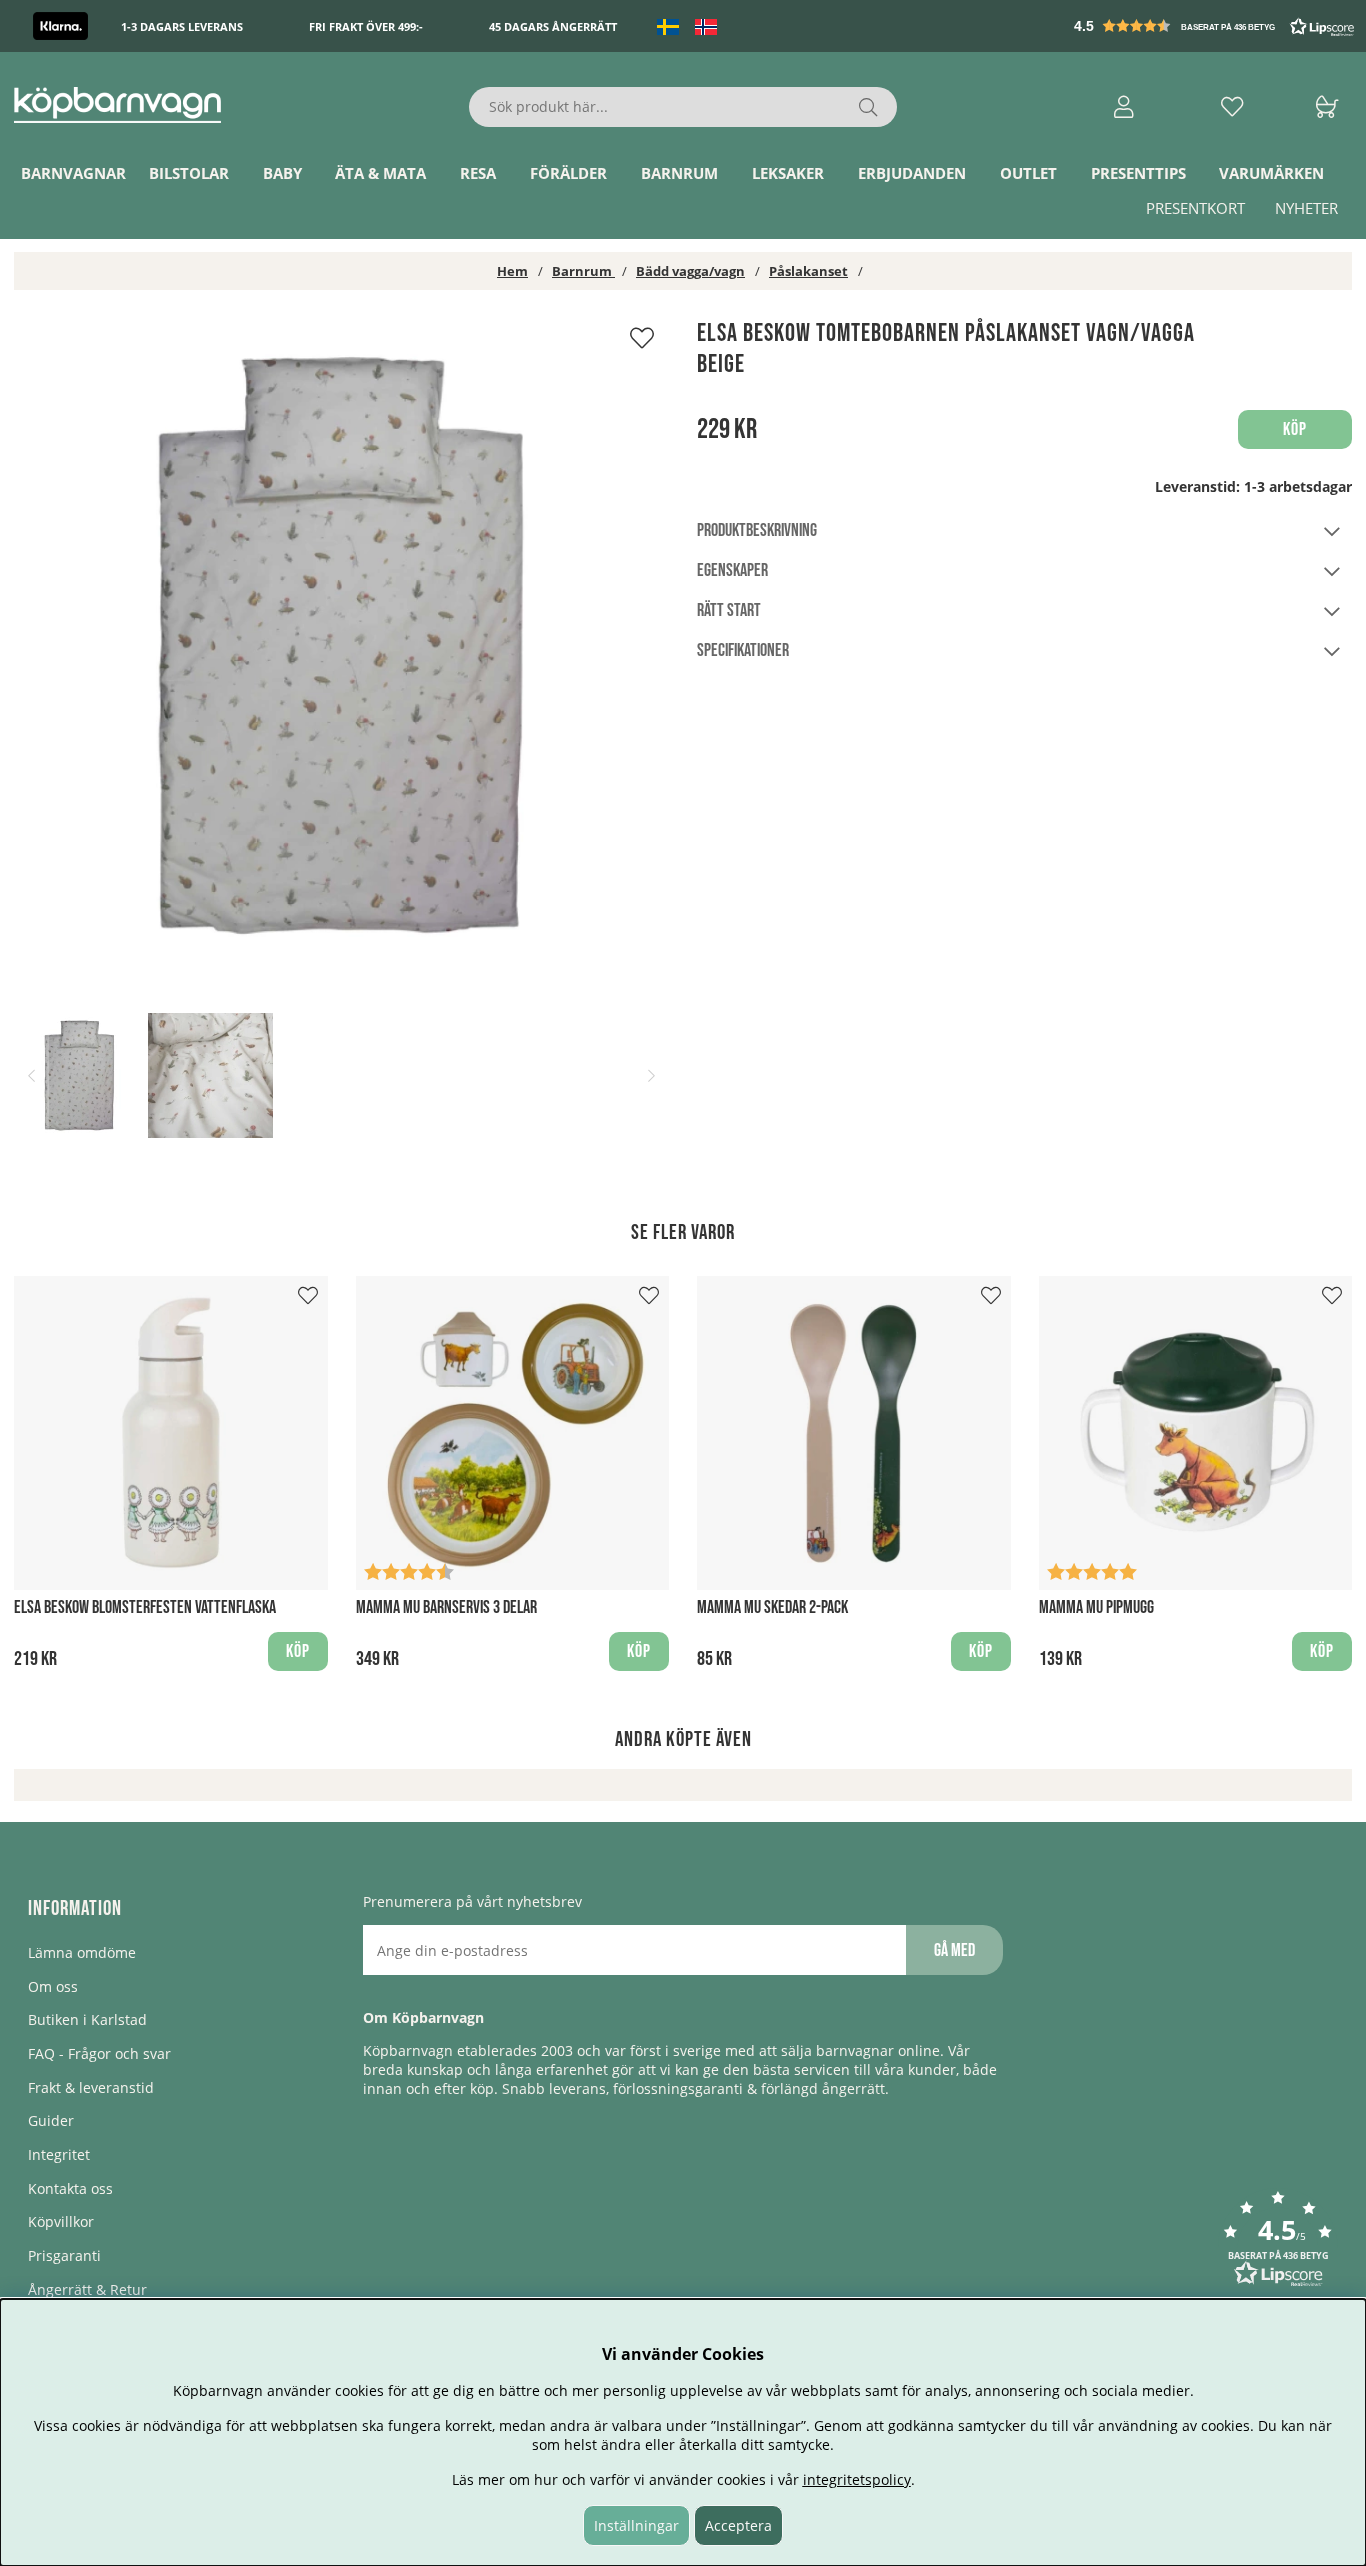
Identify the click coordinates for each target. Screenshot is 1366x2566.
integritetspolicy (857, 2479)
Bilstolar (189, 173)
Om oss (53, 1986)
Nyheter (1306, 208)
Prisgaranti (64, 2255)
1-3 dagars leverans (182, 26)
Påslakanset (808, 271)
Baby (282, 173)
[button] (1216, 26)
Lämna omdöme (82, 1952)
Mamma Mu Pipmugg (1096, 1607)
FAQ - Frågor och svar (99, 2053)
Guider (51, 2120)
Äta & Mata (380, 173)
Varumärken (1271, 173)
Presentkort (1195, 208)
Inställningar (636, 2525)
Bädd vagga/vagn (690, 271)
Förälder (568, 173)
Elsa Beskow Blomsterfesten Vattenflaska (145, 1607)
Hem (512, 271)
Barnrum (679, 173)
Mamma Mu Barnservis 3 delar (446, 1607)
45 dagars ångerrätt (553, 26)
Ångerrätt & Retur (87, 2289)
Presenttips (1138, 173)
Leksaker (788, 173)
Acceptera (738, 2525)
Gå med (954, 1950)
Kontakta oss (70, 2188)
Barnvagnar (73, 173)
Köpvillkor (61, 2221)
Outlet (1028, 173)
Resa (478, 173)
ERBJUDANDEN (912, 173)
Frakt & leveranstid (91, 2087)
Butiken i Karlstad (87, 2019)
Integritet (59, 2154)
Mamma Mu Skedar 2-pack (772, 1607)
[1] (341, 645)
